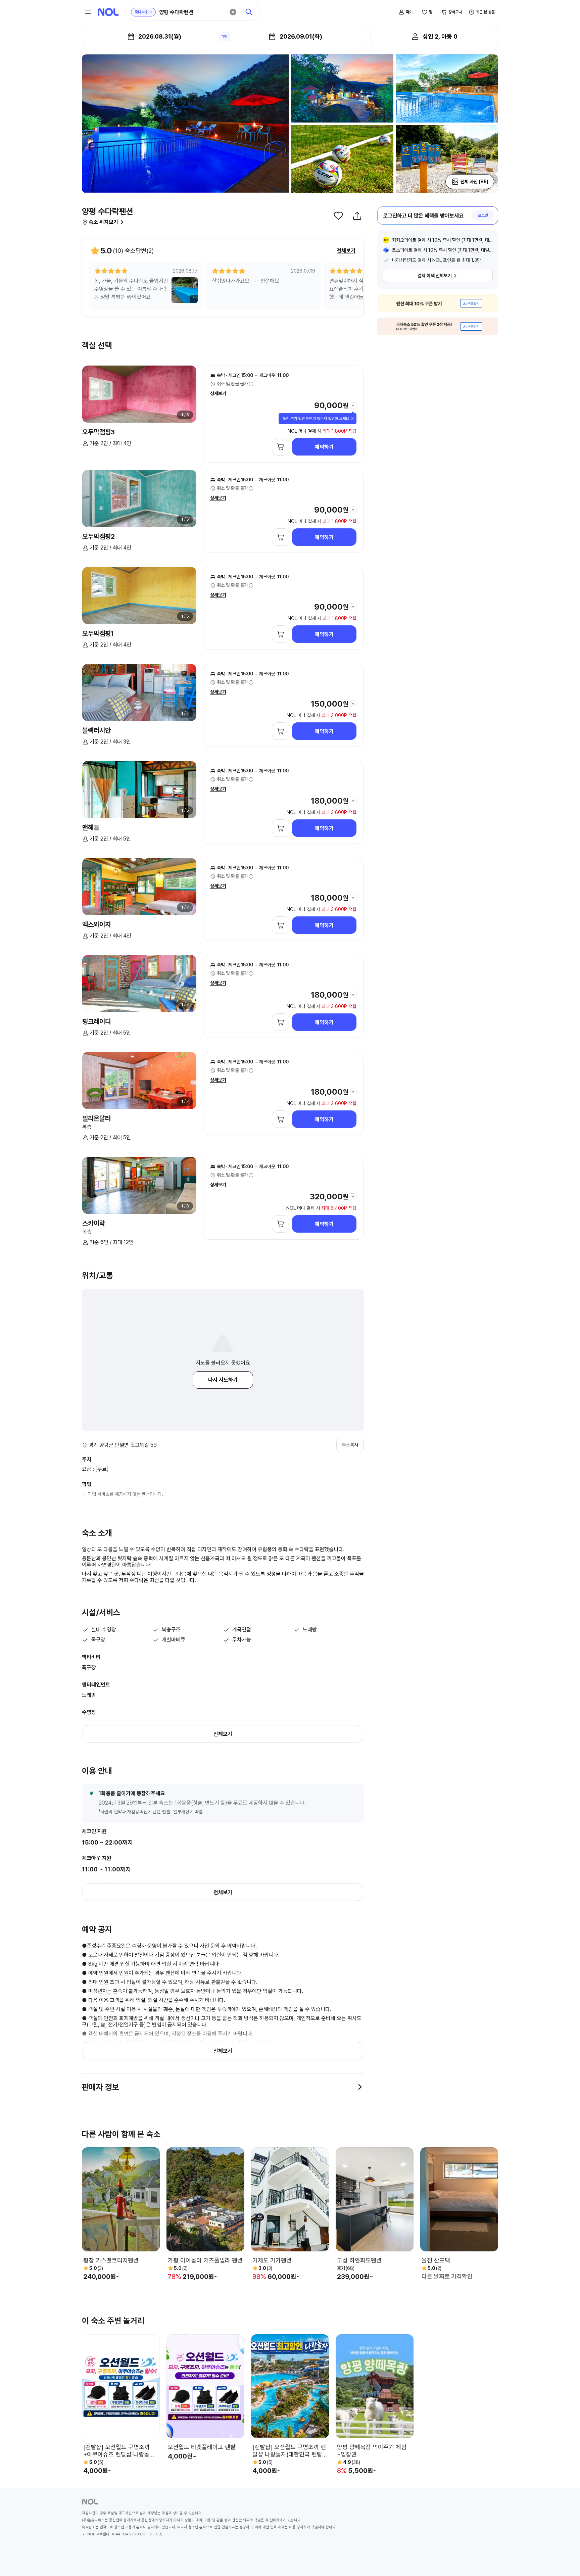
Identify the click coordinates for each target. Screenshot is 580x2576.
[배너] (438, 303)
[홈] (108, 12)
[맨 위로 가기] (564, 2560)
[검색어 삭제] (233, 12)
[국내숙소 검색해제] (151, 12)
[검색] (249, 12)
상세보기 (218, 393)
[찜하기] (338, 216)
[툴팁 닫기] (352, 419)
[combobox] (192, 12)
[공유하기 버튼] (357, 216)
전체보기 (346, 251)
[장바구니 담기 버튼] (281, 447)
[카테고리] (88, 12)
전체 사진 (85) (474, 182)
